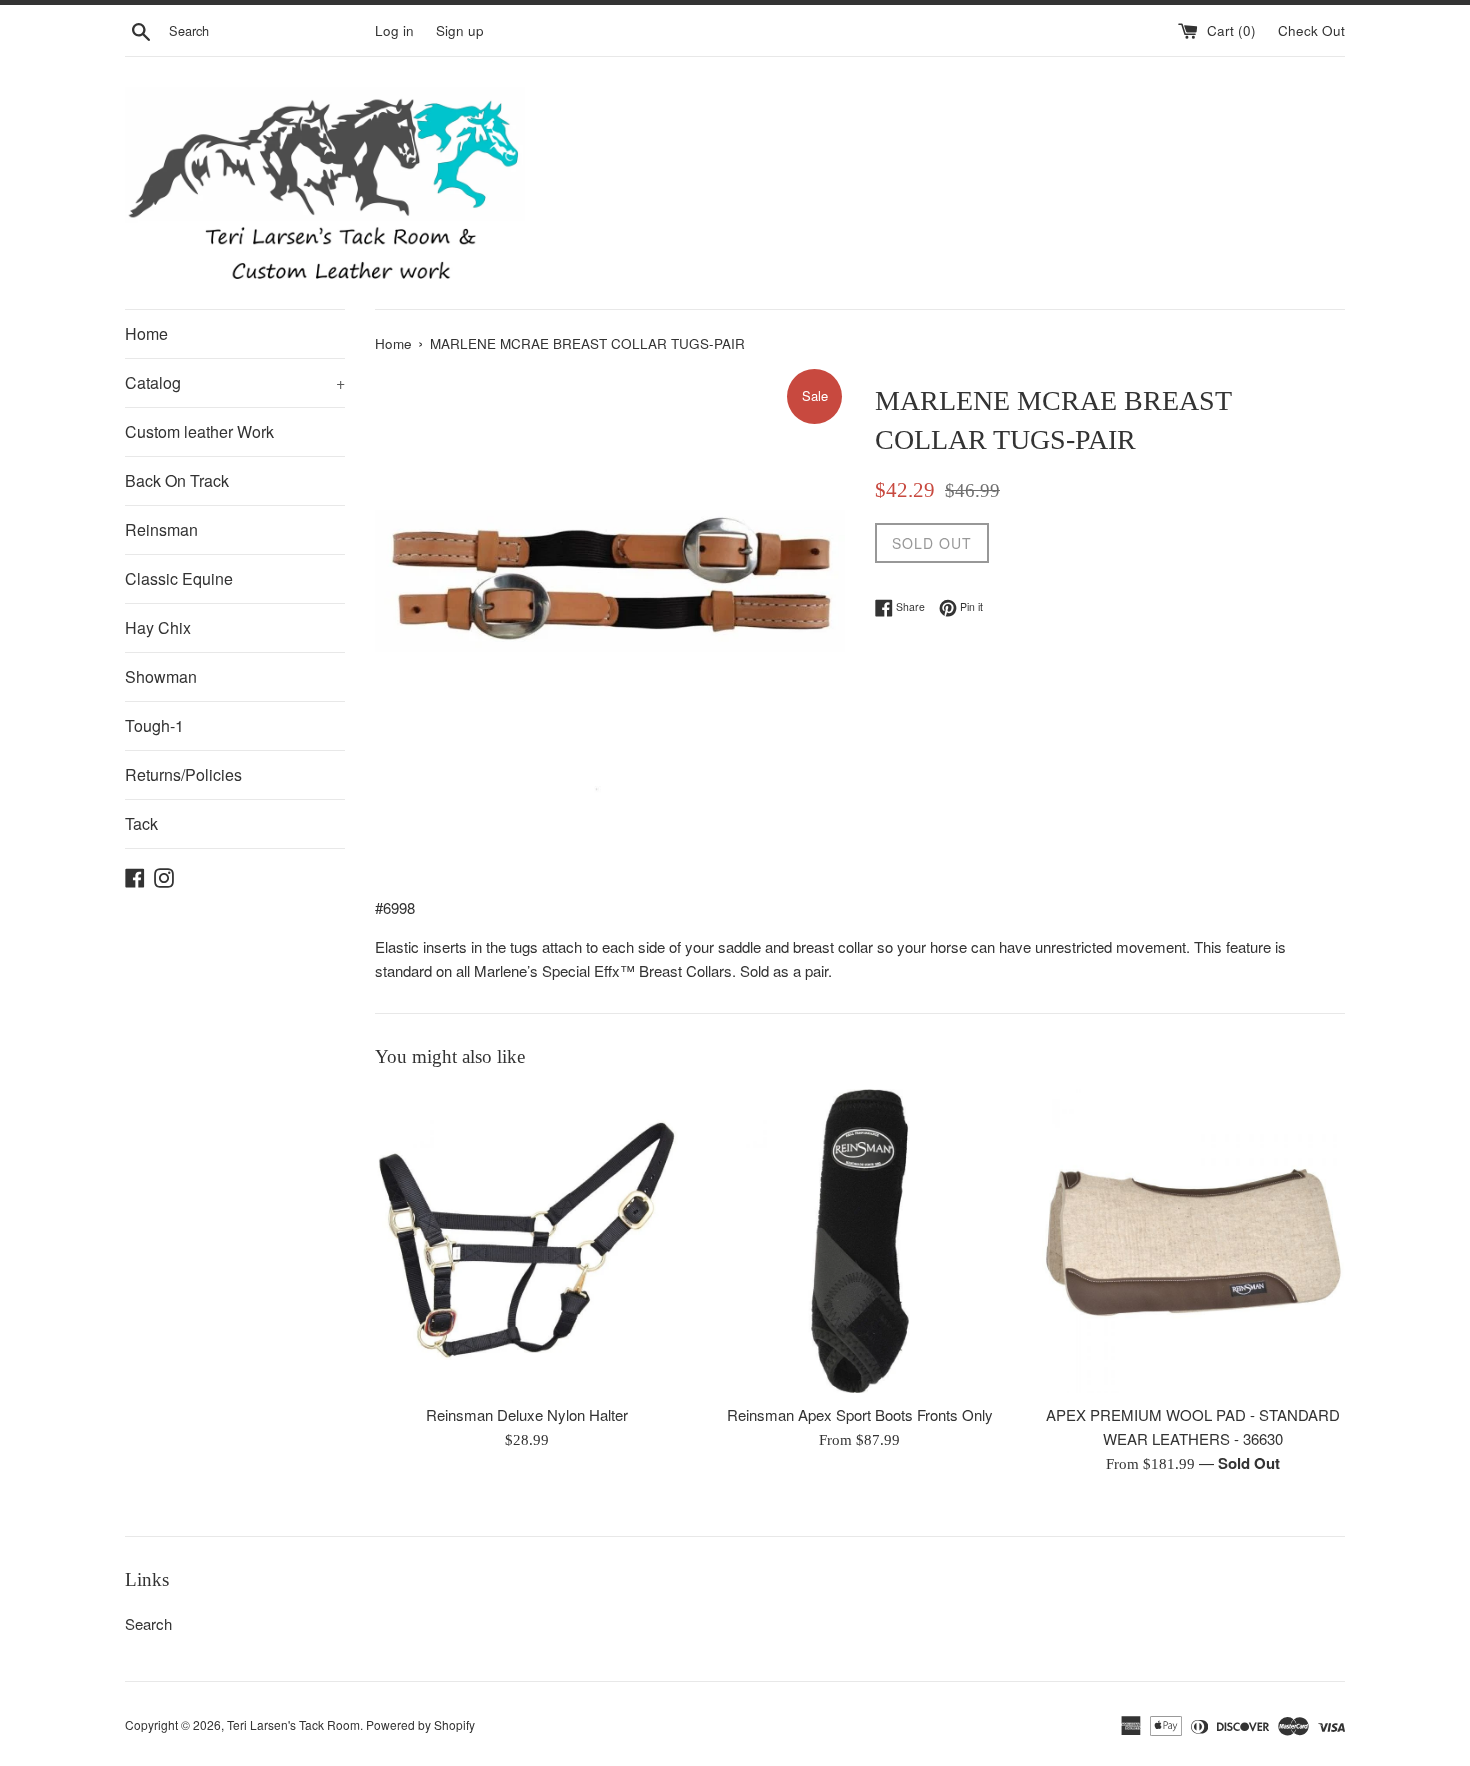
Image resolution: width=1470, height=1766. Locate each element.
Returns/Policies (183, 774)
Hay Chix (158, 627)
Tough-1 (154, 725)
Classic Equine (179, 578)
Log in (394, 30)
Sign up (460, 30)
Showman (161, 676)
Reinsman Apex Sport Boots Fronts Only (860, 1414)
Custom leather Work (199, 431)
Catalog (235, 382)
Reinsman (161, 529)
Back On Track (177, 480)
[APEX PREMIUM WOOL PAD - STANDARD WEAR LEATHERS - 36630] (1193, 1240)
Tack (141, 823)
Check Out (1311, 30)
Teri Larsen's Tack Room (293, 1724)
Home (146, 333)
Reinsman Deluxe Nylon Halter (527, 1414)
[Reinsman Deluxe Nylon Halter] (526, 1240)
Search (148, 1623)
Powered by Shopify (420, 1724)
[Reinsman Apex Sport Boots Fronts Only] (859, 1240)
